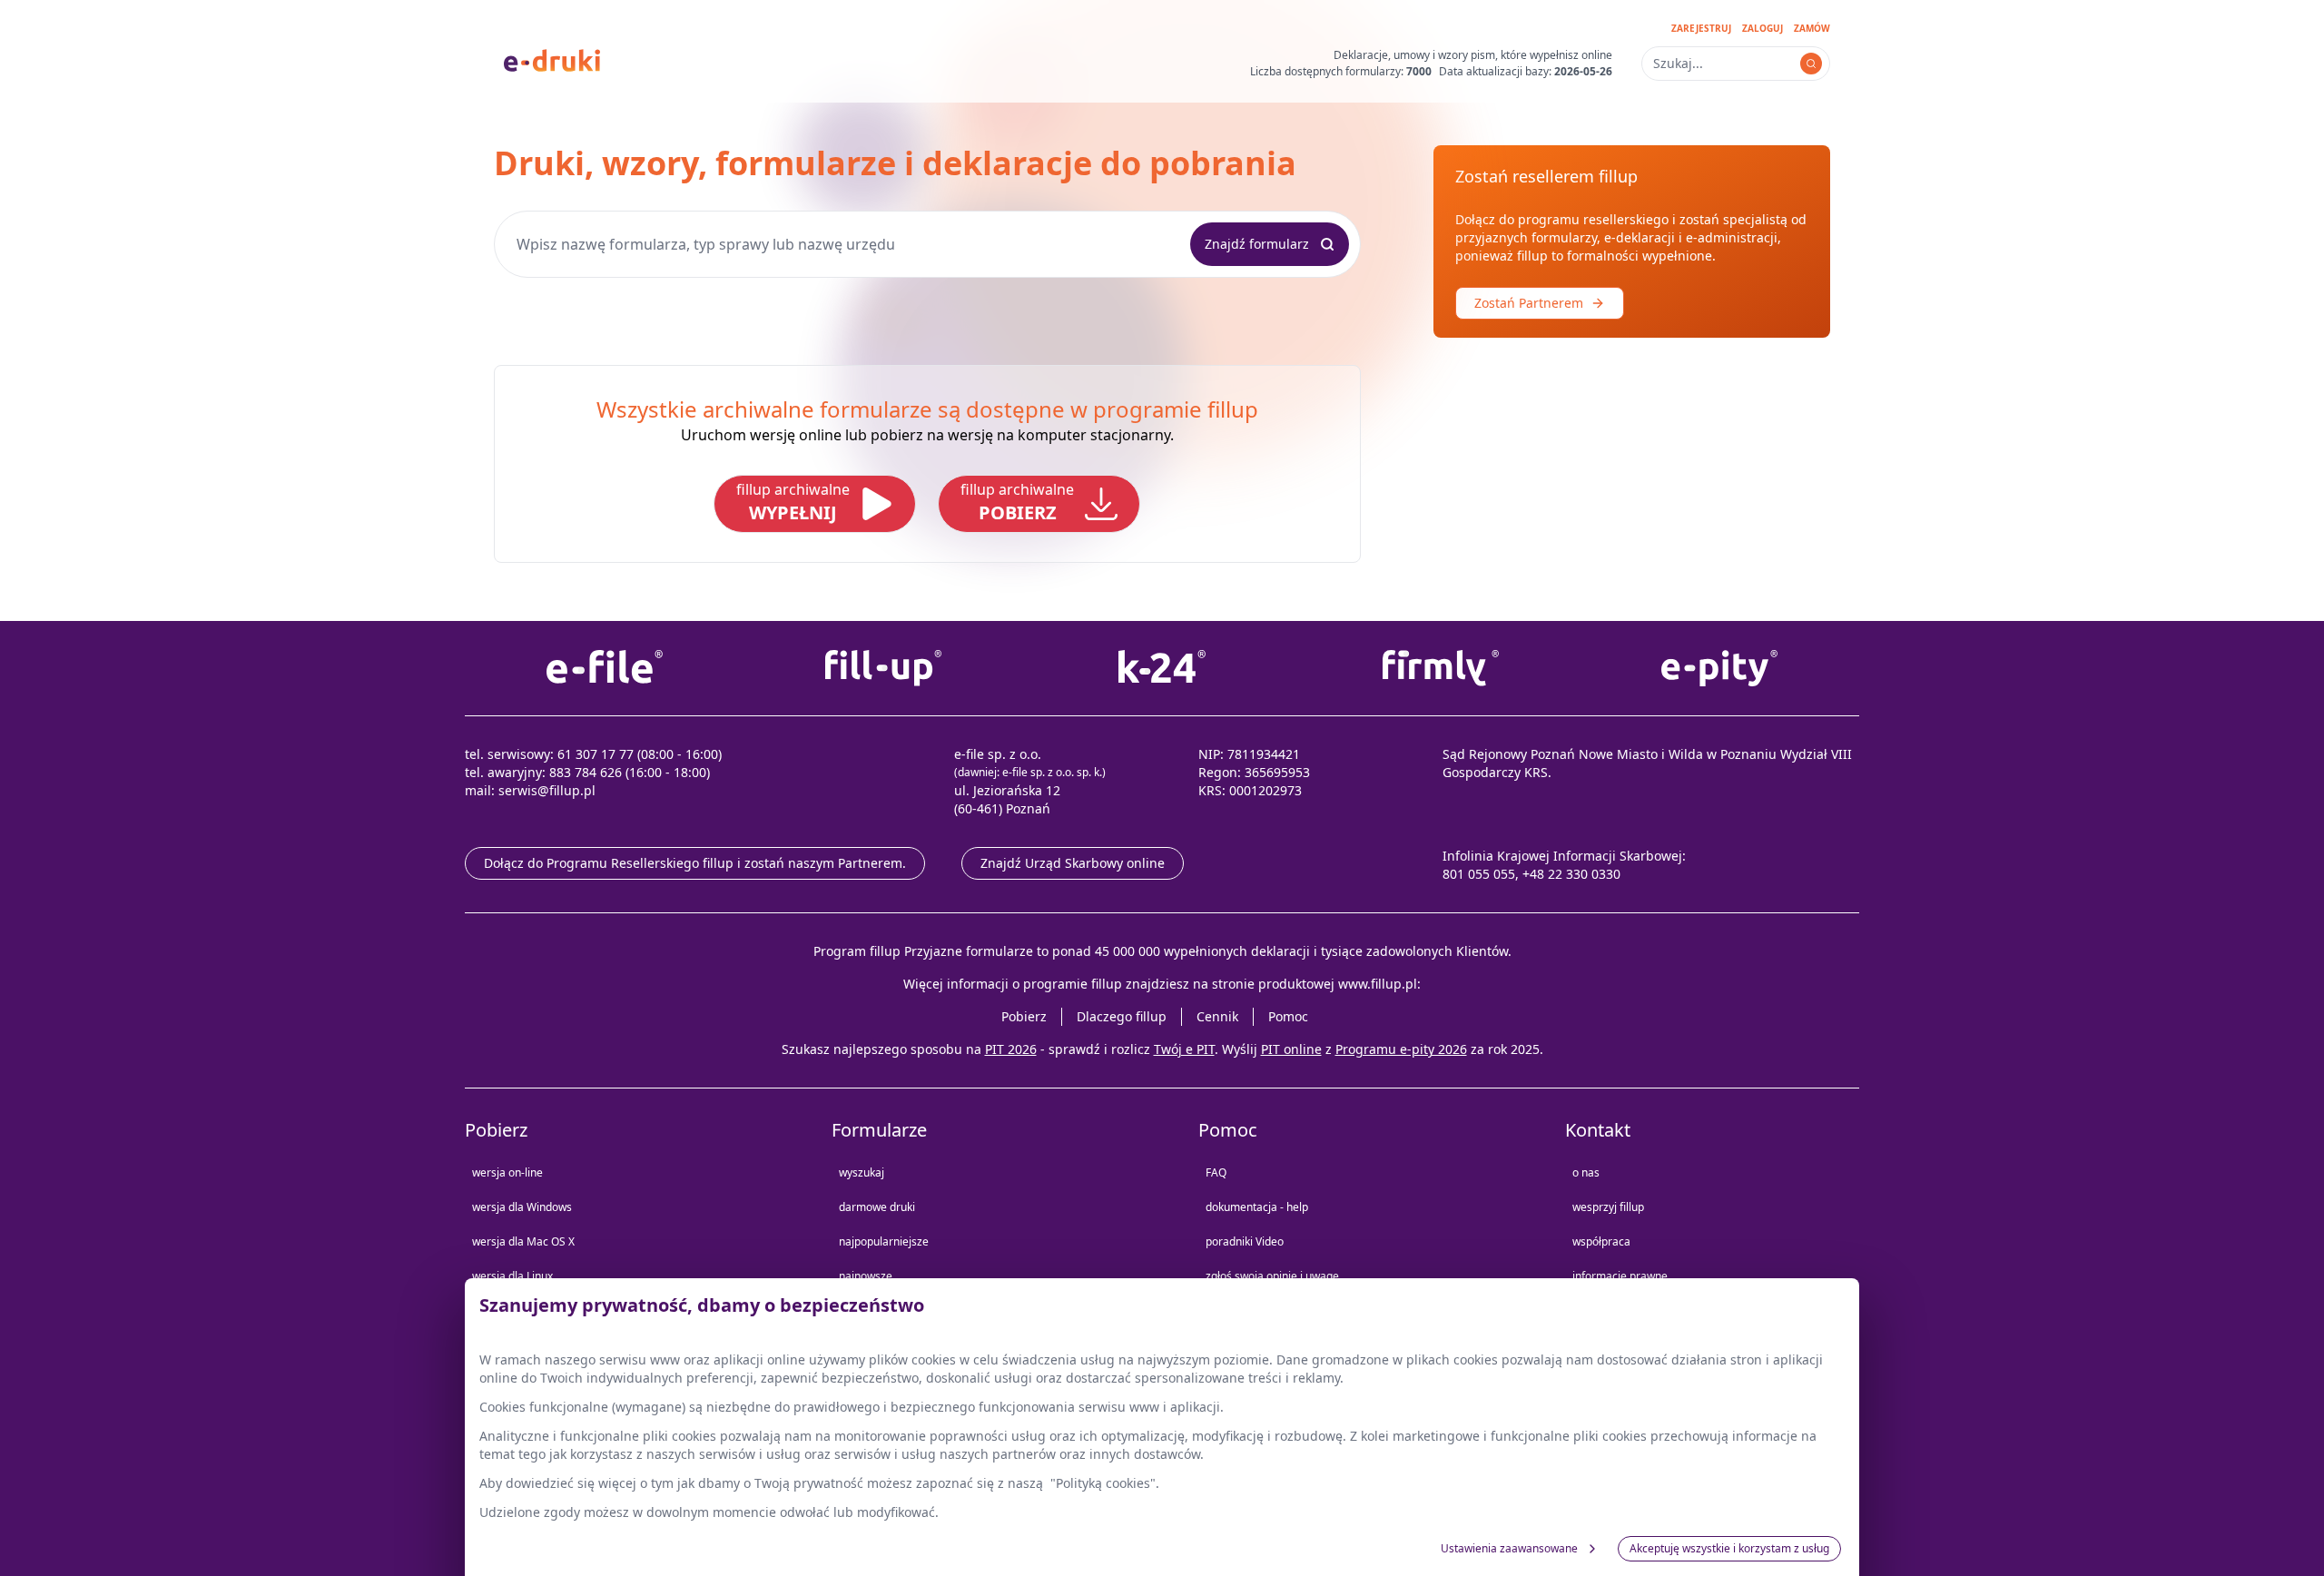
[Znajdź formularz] (1811, 64)
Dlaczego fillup (1122, 1016)
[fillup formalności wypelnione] (883, 668)
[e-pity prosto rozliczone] (1720, 668)
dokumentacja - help (1257, 1207)
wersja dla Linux (512, 1276)
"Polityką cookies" (1103, 1483)
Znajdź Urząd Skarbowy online (1073, 863)
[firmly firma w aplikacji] (1441, 668)
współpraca (1601, 1241)
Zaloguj (1763, 28)
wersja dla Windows (522, 1207)
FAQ (1216, 1172)
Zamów (1812, 28)
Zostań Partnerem (1529, 303)
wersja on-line (507, 1172)
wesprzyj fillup (1608, 1207)
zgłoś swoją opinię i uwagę (1272, 1276)
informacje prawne (1620, 1276)
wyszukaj (862, 1172)
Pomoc (1288, 1016)
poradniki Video (1245, 1241)
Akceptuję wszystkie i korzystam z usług (1729, 1548)
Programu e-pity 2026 (1401, 1049)
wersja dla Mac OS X (523, 1241)
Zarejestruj (1701, 28)
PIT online (1291, 1049)
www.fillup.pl (1378, 984)
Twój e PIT (1184, 1049)
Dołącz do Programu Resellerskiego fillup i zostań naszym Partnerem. (695, 863)
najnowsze (866, 1276)
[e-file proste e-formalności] (604, 668)
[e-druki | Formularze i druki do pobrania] (552, 59)
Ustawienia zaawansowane (1509, 1548)
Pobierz (1024, 1016)
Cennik (1217, 1016)
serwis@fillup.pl (547, 790)
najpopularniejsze (884, 1241)
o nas (1586, 1172)
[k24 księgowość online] (1162, 668)
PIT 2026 (1011, 1049)
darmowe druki (877, 1207)
